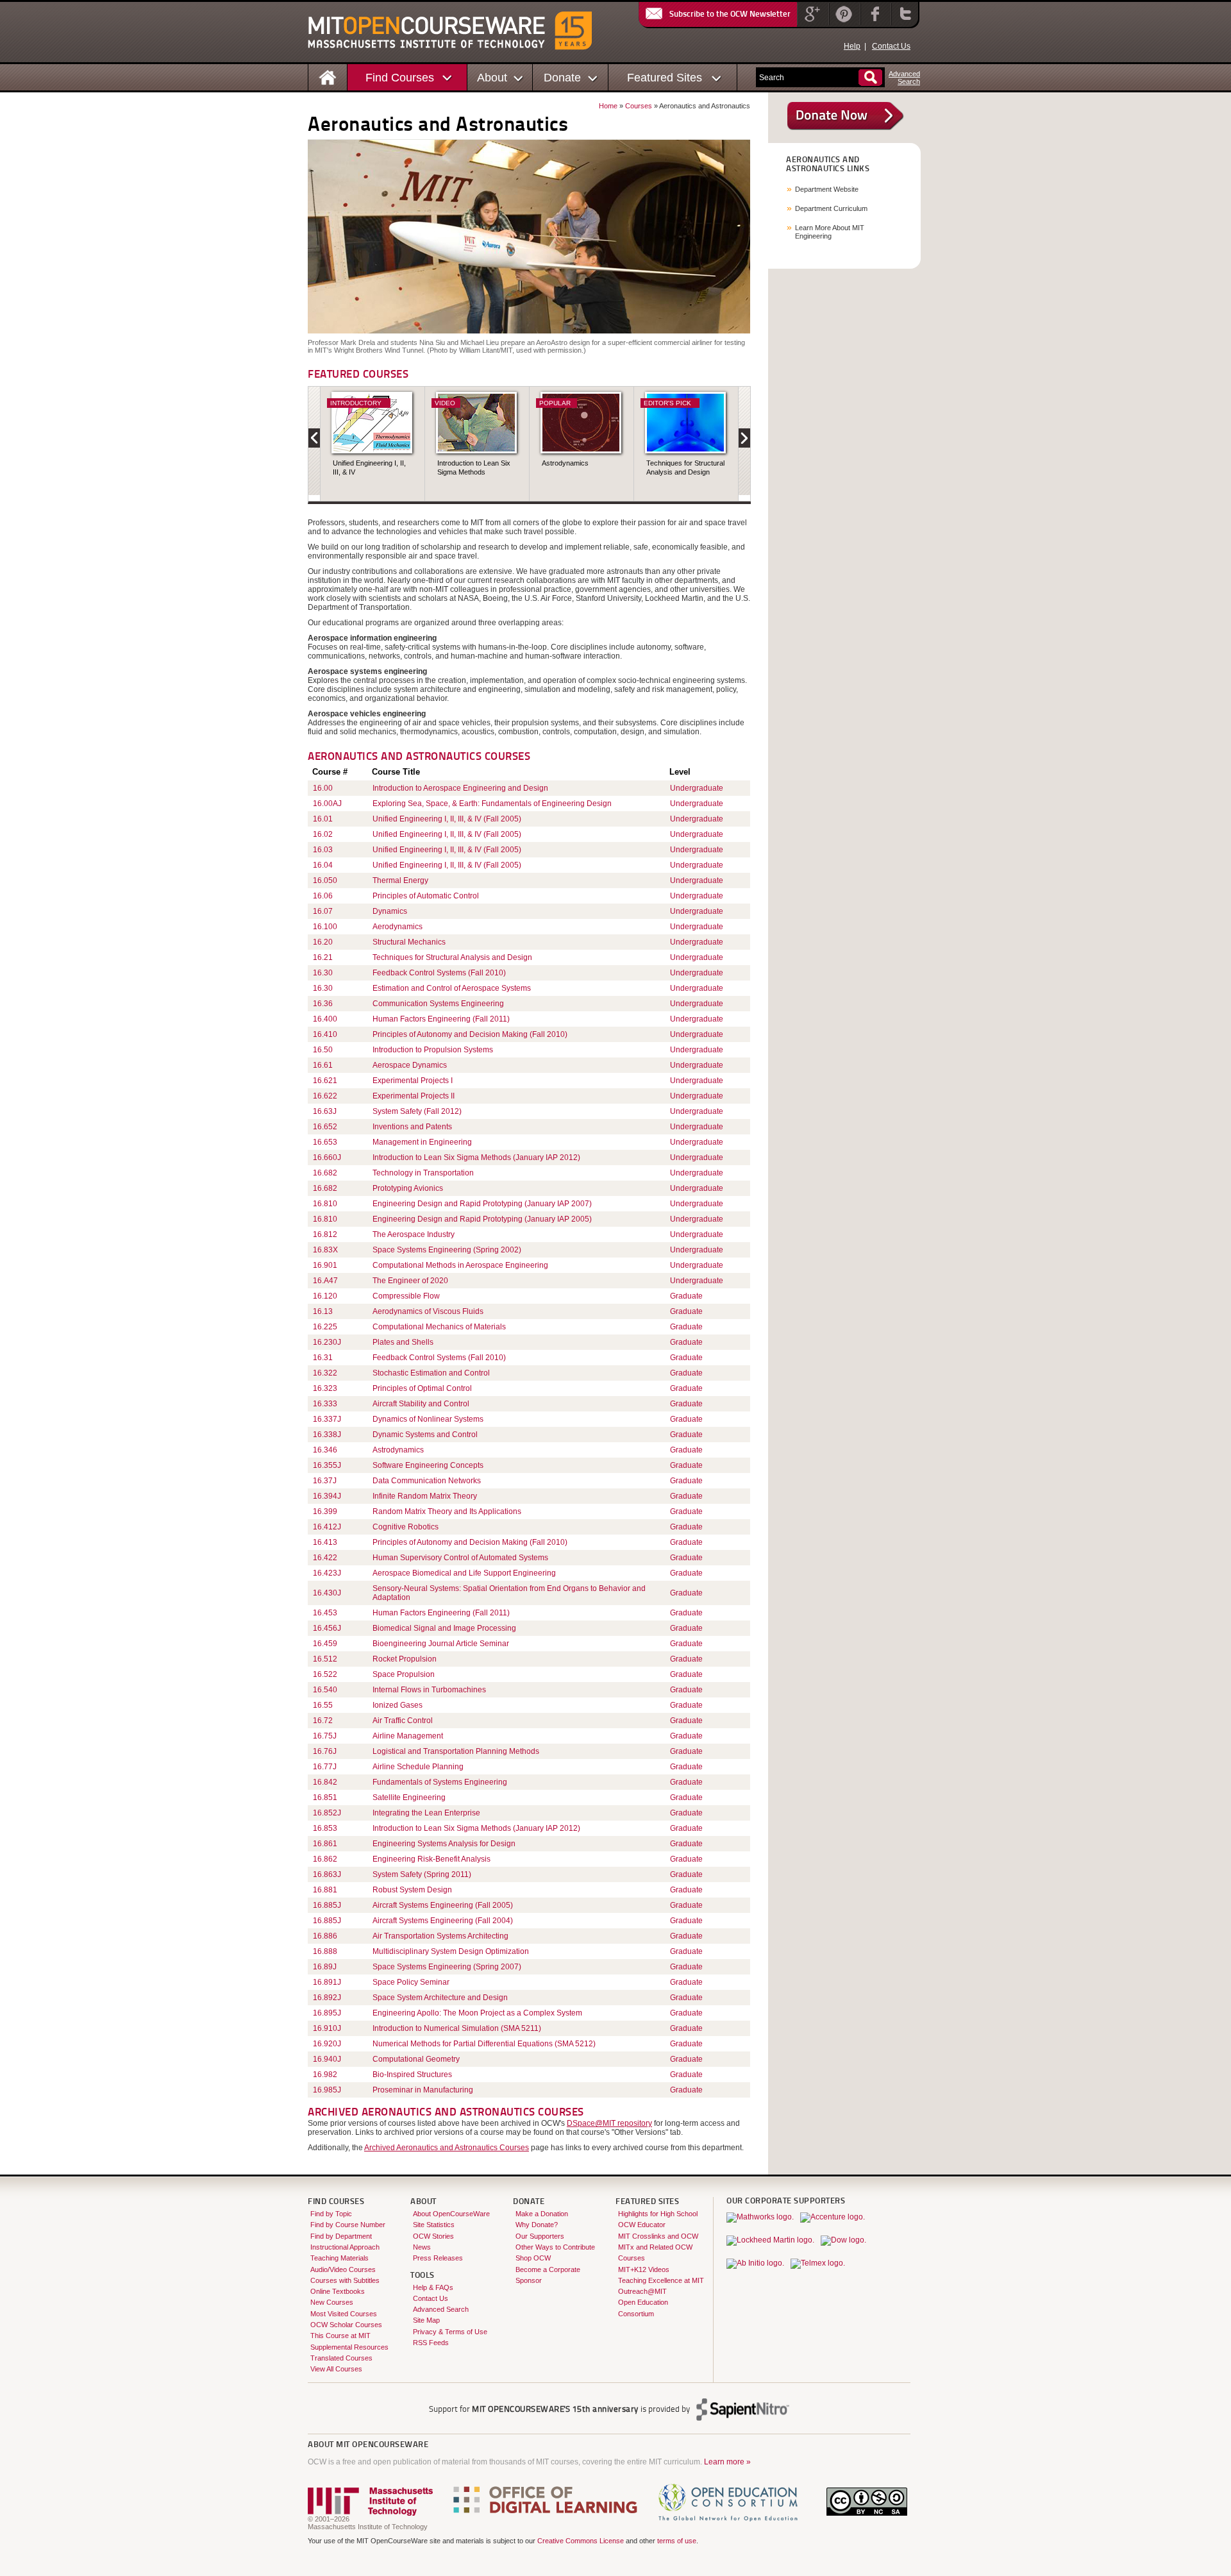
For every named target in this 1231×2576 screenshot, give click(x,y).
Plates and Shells (403, 1342)
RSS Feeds (431, 2343)
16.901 (325, 1265)
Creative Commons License (581, 2541)
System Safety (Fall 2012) (417, 1111)
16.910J (327, 2028)
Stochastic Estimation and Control (431, 1373)
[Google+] (812, 22)
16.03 (323, 850)
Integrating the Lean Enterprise (426, 1813)
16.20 (323, 942)
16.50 (323, 1050)
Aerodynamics (398, 927)
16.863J (327, 1874)
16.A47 (325, 1281)
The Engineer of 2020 (410, 1281)
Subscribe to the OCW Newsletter (730, 14)
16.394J (327, 1496)
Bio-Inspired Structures (412, 2075)
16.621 (325, 1081)
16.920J (327, 2044)
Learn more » (727, 2462)
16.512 (325, 1659)
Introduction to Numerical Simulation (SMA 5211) (457, 2028)
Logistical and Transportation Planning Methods (456, 1751)
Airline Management (408, 1736)
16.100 (325, 927)
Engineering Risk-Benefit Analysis (431, 1859)
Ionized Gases (398, 1705)
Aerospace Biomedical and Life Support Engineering (464, 1573)
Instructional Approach (345, 2247)
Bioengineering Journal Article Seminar (441, 1644)
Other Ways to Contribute (555, 2247)
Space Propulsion (404, 1674)
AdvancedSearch (904, 78)
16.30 (323, 973)
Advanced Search (441, 2309)
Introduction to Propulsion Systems (433, 1050)
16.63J (325, 1111)
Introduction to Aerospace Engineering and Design (460, 788)
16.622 (325, 1096)
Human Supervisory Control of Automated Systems (460, 1558)
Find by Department (341, 2236)
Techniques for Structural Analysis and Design (452, 957)
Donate (562, 77)
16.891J (327, 1982)
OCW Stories (433, 2236)
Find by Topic (331, 2214)
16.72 (323, 1721)
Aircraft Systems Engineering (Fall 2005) (443, 1905)
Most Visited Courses (344, 2314)
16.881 (325, 1890)
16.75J (325, 1736)
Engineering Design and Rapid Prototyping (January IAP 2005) (482, 1219)
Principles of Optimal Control (422, 1388)
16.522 (325, 1674)
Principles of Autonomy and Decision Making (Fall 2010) (470, 1034)
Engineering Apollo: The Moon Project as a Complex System (477, 2013)
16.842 (325, 1782)
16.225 (325, 1327)
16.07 (323, 911)
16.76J (325, 1751)
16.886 (325, 1936)
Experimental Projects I (413, 1081)
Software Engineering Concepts (428, 1465)
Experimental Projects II (414, 1096)
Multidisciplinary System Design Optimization (451, 1951)
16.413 (325, 1542)
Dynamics (390, 911)
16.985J (327, 2090)
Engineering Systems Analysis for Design (444, 1844)
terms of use (677, 2541)
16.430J (327, 1593)
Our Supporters (540, 2236)
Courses (639, 106)
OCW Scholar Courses (346, 2325)
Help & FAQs (433, 2287)
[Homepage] (328, 77)
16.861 (325, 1844)
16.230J (327, 1342)
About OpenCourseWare (451, 2214)
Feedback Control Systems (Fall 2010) (439, 973)
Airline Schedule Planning (418, 1767)
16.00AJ (327, 804)
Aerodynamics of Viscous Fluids (428, 1311)
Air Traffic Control (403, 1721)
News (422, 2247)
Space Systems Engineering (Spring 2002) (447, 1250)
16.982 (325, 2075)
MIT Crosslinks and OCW (658, 2236)
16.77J (325, 1767)
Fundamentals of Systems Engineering (440, 1782)
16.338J (327, 1435)
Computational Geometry (416, 2059)
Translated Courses (341, 2358)
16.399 (325, 1511)
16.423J (327, 1573)
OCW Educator (642, 2225)
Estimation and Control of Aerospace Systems (452, 988)
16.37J (325, 1481)
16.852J (327, 1813)
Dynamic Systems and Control (425, 1435)
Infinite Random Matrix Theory (425, 1496)
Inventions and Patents (412, 1127)
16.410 (325, 1034)
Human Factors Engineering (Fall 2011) (441, 1019)
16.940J (327, 2059)
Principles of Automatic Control (426, 896)
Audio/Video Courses (343, 2269)
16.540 (325, 1690)
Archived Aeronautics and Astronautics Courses (447, 2148)
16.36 (323, 1004)
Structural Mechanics (409, 942)
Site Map (426, 2320)
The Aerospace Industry (414, 1234)
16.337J (327, 1419)
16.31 (323, 1358)
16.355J (327, 1465)
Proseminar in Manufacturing (423, 2090)
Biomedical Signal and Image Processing (444, 1628)
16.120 (325, 1296)
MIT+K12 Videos (644, 2269)
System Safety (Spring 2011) (422, 1874)
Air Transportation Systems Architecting (440, 1936)
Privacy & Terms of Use (450, 2332)
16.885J (327, 1905)
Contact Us (891, 46)
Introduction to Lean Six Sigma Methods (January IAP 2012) (476, 1158)
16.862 (325, 1859)
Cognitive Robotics (406, 1527)
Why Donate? (537, 2225)
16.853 (325, 1828)
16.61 (323, 1065)
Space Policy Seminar (411, 1982)
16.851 (325, 1797)
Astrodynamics (565, 463)
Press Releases (438, 2258)
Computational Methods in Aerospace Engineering (460, 1265)
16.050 (325, 880)
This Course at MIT (340, 2336)
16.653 (325, 1142)
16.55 (323, 1705)
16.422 (325, 1558)
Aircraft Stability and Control (421, 1404)
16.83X (325, 1250)
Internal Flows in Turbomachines (429, 1690)
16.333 (325, 1404)
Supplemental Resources (349, 2347)
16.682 (325, 1173)
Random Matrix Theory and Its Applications (447, 1511)
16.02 (323, 834)
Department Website (827, 189)
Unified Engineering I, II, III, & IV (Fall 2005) (447, 819)
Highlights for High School (658, 2214)
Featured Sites (665, 77)
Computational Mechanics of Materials (439, 1327)
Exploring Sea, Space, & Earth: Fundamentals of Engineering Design (492, 804)
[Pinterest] (843, 22)
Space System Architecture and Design (440, 1998)
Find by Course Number (348, 2225)
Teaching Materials (339, 2258)
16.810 (325, 1204)
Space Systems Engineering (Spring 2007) (447, 1967)
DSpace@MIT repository (609, 2123)
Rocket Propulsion (405, 1659)
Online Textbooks (338, 2291)
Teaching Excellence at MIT (661, 2280)
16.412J (327, 1527)
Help (852, 46)
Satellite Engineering (409, 1797)
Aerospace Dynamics (410, 1065)
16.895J (327, 2013)
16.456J (327, 1628)
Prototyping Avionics (408, 1188)
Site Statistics (434, 2225)
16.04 (323, 865)
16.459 (325, 1644)
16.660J (327, 1158)
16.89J (325, 1967)
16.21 (323, 957)
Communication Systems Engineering (438, 1004)
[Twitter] (904, 22)
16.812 (325, 1234)
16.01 (323, 819)
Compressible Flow (406, 1296)
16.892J (327, 1998)
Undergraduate (697, 788)
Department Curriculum (831, 208)
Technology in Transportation (423, 1173)
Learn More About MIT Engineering (830, 232)
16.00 (323, 788)
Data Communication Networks (427, 1481)
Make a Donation (542, 2214)
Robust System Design (412, 1890)
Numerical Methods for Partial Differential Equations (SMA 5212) (484, 2044)
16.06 (323, 896)
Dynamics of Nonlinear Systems (428, 1419)
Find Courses (400, 77)
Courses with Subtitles (345, 2280)
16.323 (325, 1388)
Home (608, 106)
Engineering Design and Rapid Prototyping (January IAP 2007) (482, 1204)
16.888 (325, 1951)
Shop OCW (533, 2258)
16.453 (325, 1613)
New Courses (332, 2302)
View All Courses (336, 2369)
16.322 (325, 1373)
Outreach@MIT (642, 2291)
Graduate (686, 1296)
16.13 (323, 1311)
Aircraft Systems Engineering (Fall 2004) (443, 1921)
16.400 (325, 1019)
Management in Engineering (422, 1142)
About (492, 77)
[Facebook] (874, 22)
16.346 (325, 1450)
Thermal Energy (400, 880)
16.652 (325, 1127)
